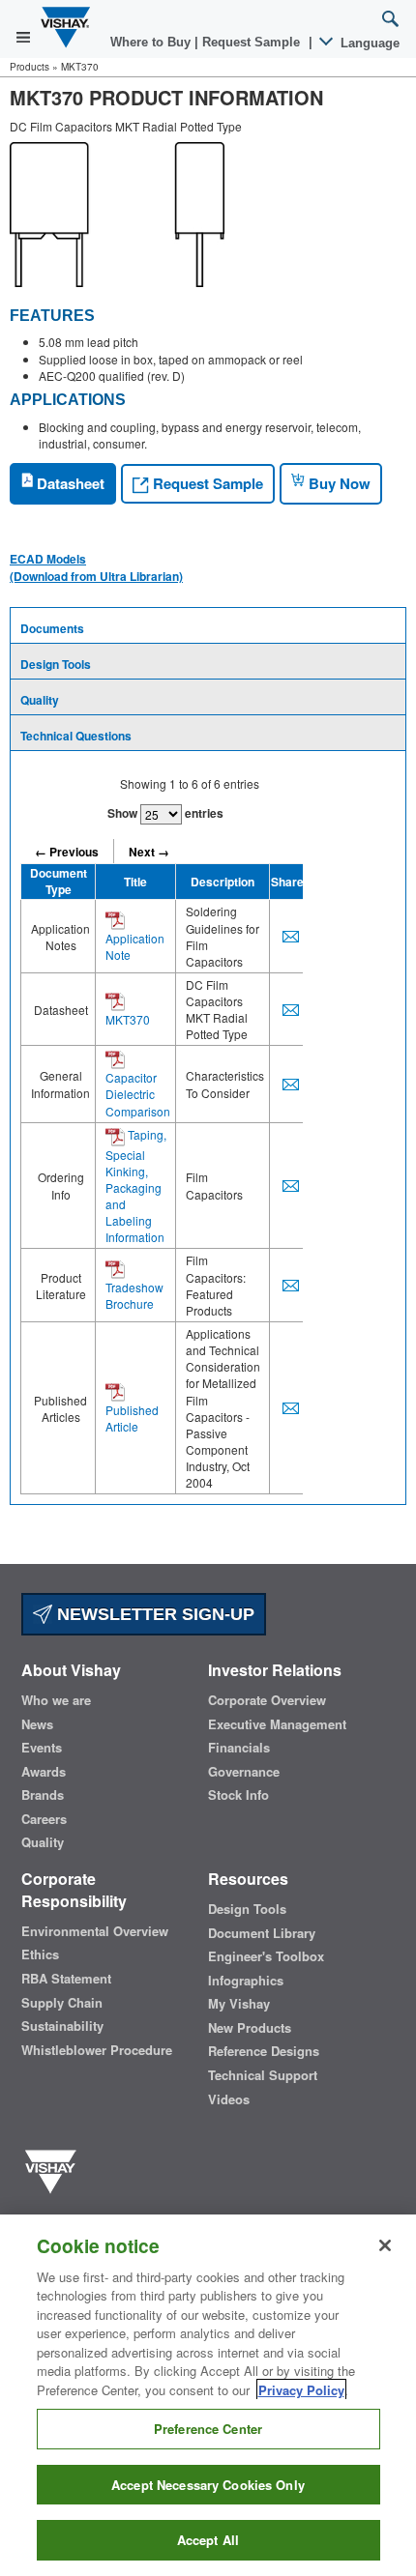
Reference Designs (264, 2051)
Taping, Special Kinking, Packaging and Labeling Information (136, 1186)
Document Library (262, 1933)
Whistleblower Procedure (97, 2050)
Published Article (132, 1418)
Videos (229, 2099)
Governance (244, 1772)
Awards (44, 1772)
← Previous (67, 852)
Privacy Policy (301, 2390)
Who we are (56, 1700)
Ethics (40, 1954)
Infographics (246, 1981)
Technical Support (263, 2075)
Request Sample (206, 483)
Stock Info (238, 1795)
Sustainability (62, 2026)
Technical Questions (76, 736)
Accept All (208, 2540)
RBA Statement (66, 1979)
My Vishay (239, 2004)
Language (368, 43)
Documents (52, 628)
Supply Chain (62, 2003)
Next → (149, 852)
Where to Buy (152, 42)
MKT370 (128, 1019)
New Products (250, 2028)
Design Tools (56, 664)
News (37, 1724)
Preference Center (208, 2429)
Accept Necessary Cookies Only (208, 2485)
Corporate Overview (267, 1700)
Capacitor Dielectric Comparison (138, 1094)
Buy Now (338, 483)
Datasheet (69, 483)
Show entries (165, 813)
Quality (40, 700)
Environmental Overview (95, 1931)
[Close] (385, 2245)
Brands (43, 1795)
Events (42, 1748)
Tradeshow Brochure (134, 1295)
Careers (44, 1819)
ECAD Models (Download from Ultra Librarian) (96, 567)
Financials (239, 1748)
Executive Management (277, 1724)
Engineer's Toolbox (266, 1956)
